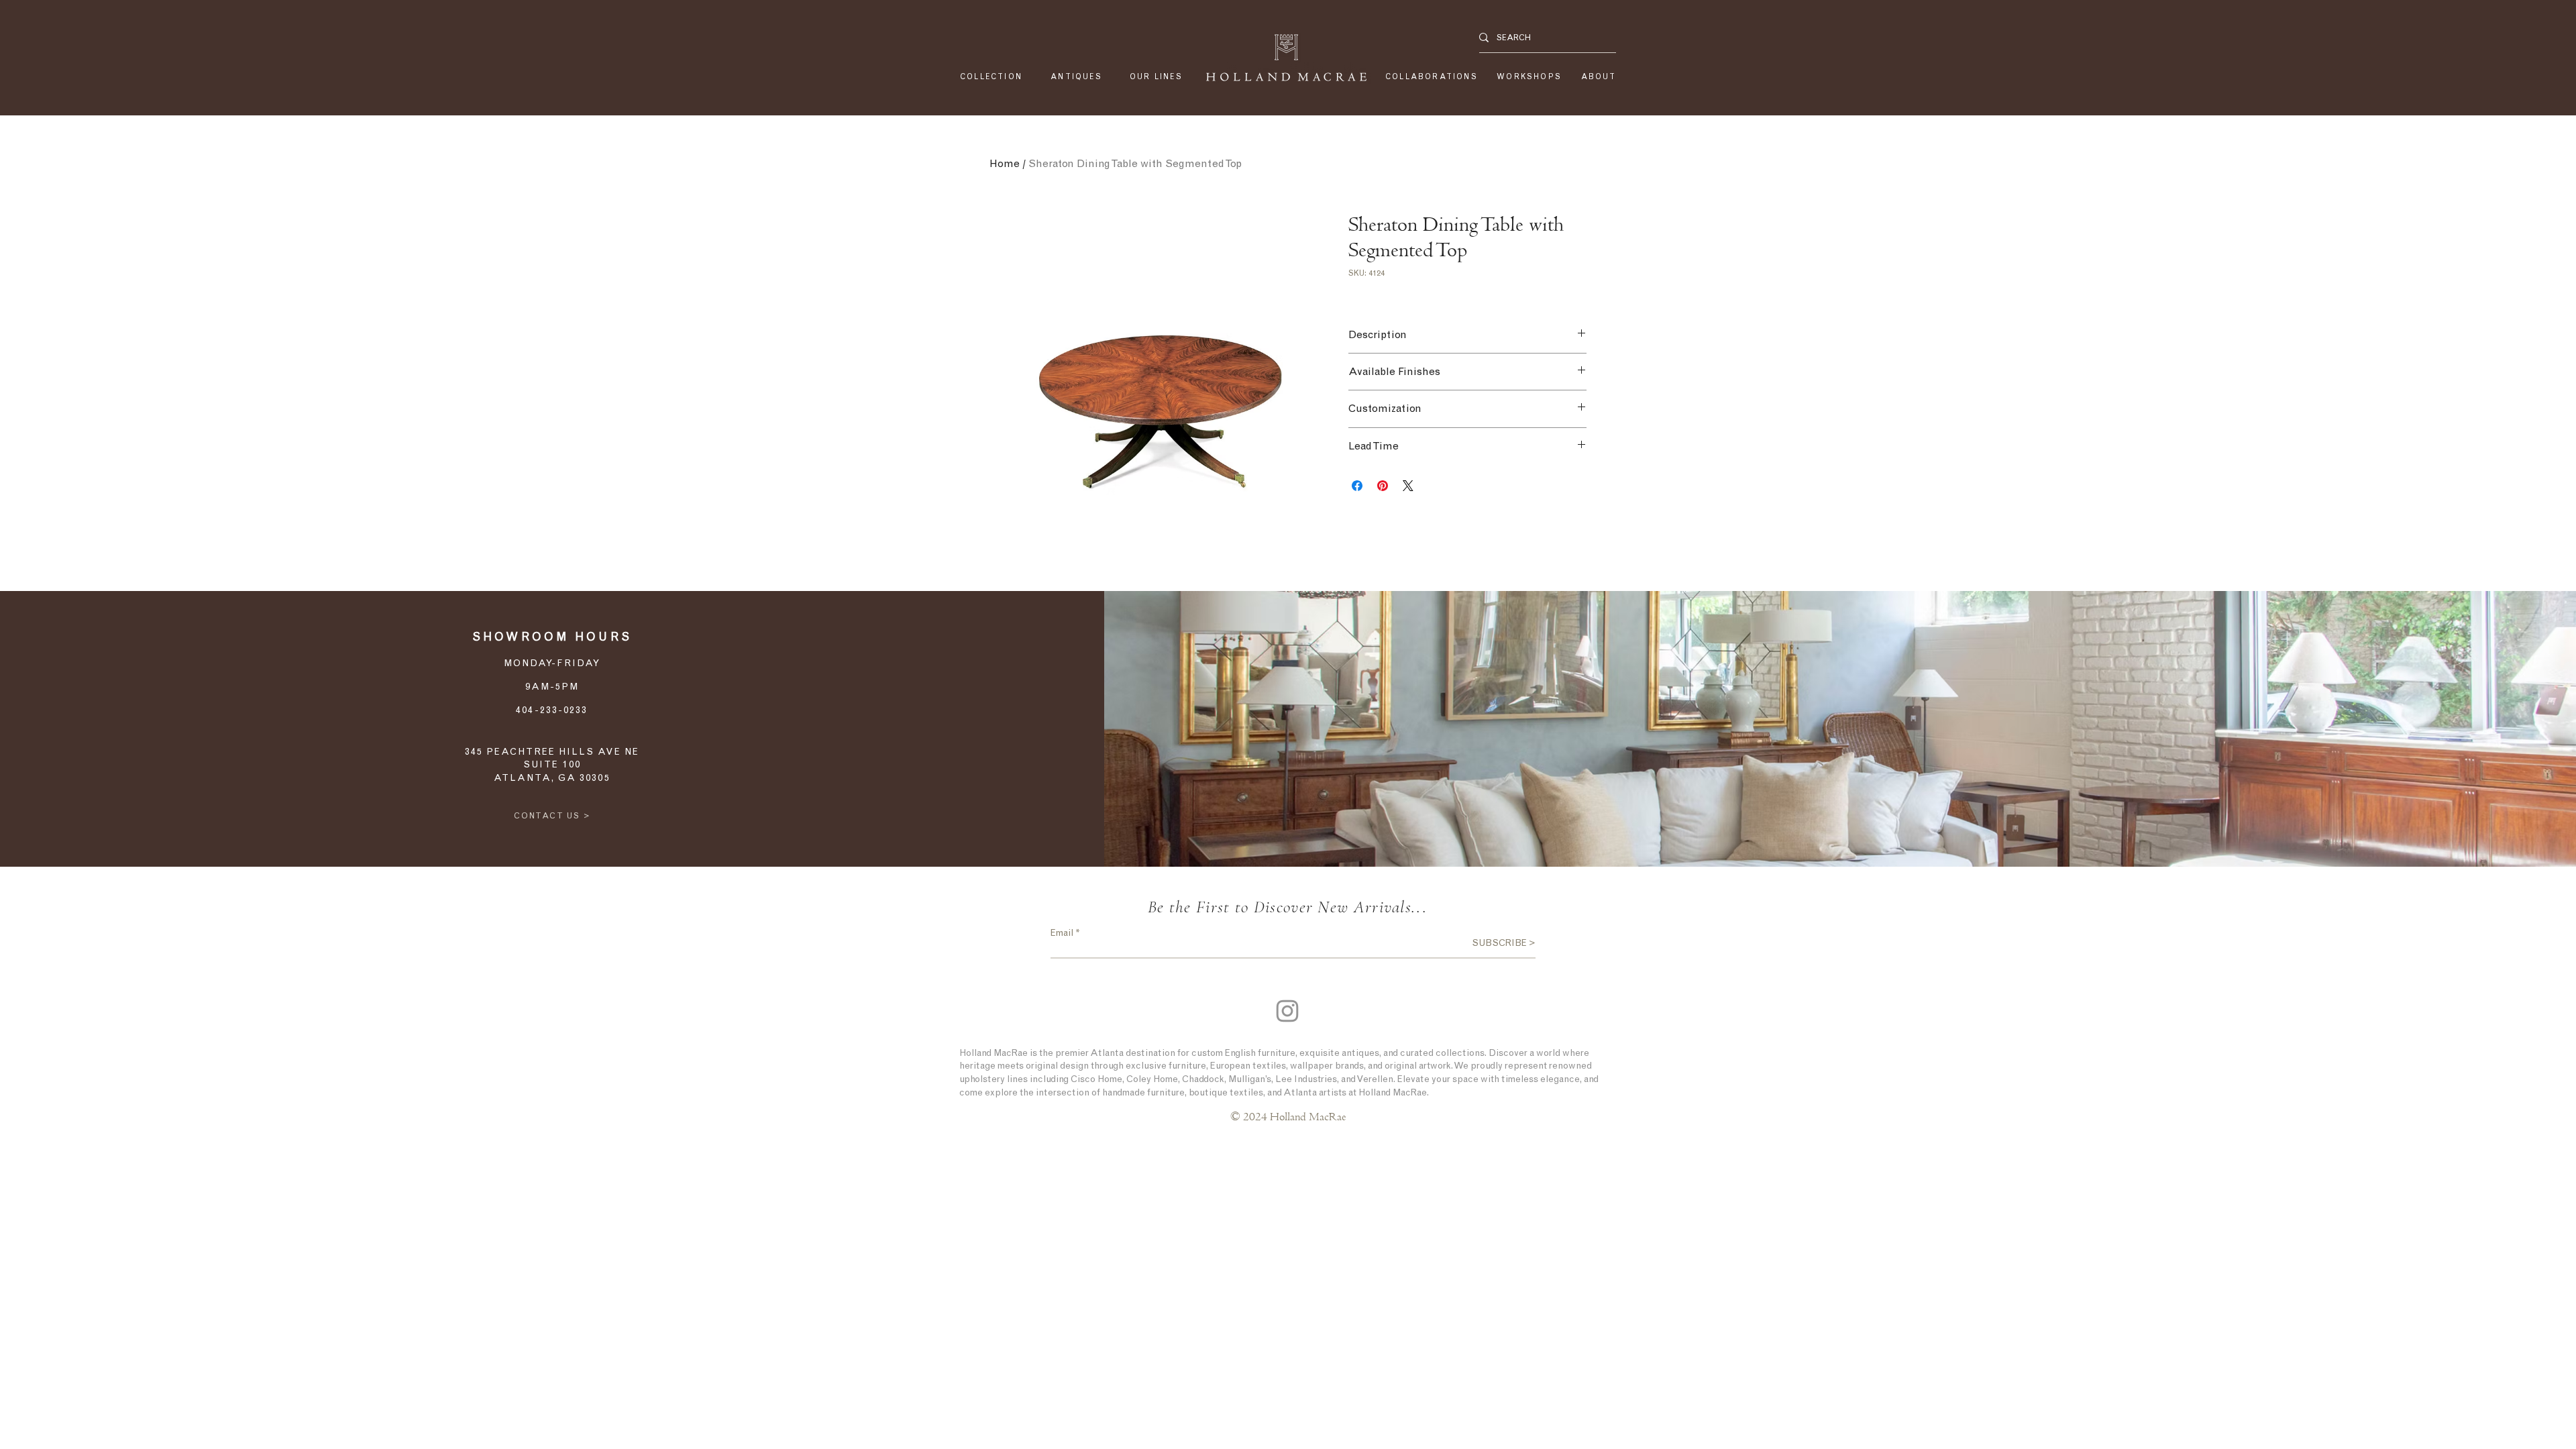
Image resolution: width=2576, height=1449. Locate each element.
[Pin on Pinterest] (1383, 486)
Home (1005, 163)
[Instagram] (1287, 1011)
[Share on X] (1408, 486)
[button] (1156, 77)
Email (1062, 933)
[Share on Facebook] (1357, 486)
